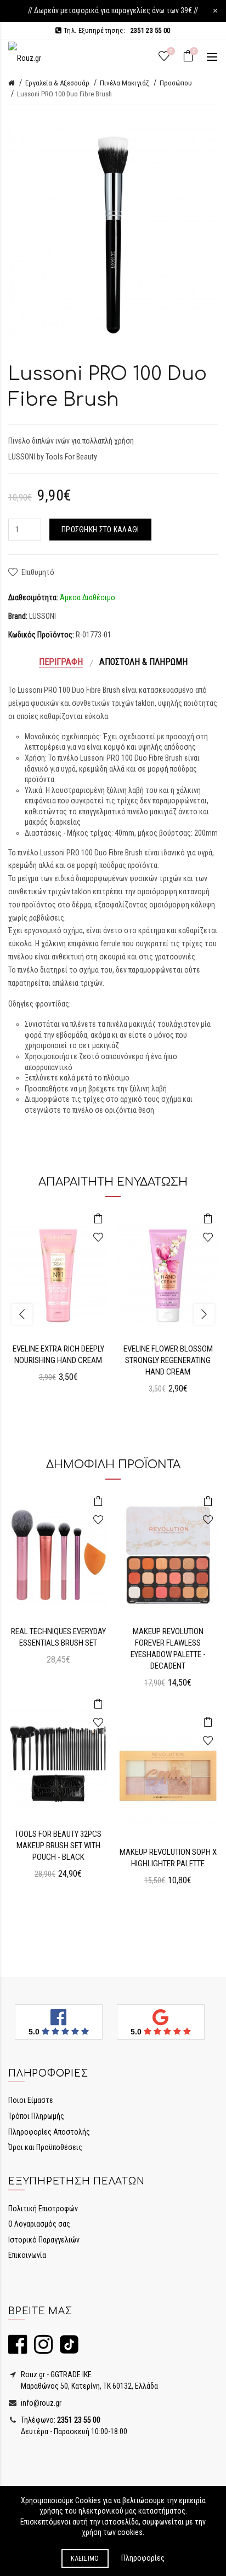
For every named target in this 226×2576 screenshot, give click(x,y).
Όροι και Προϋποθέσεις (45, 2147)
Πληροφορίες (143, 2558)
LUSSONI (43, 616)
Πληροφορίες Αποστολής (49, 2132)
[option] (58, 1303)
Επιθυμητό (38, 572)
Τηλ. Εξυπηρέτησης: (116, 30)
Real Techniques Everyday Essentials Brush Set (58, 1637)
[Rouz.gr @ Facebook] (18, 2349)
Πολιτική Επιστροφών (43, 2209)
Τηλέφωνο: (60, 2420)
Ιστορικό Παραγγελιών (44, 2240)
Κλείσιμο (85, 2558)
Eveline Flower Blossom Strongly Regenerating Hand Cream (168, 1360)
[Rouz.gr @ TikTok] (66, 2349)
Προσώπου (176, 83)
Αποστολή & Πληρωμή (143, 662)
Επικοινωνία (27, 2255)
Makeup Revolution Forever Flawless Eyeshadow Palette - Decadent (168, 1649)
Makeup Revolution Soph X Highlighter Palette (168, 1858)
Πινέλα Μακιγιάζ (125, 83)
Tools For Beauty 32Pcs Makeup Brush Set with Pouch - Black (58, 1845)
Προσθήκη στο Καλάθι (100, 530)
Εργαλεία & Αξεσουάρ (57, 83)
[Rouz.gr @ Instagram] (41, 2349)
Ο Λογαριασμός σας (39, 2224)
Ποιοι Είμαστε (31, 2100)
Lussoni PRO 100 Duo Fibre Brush (64, 94)
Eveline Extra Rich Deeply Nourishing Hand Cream (58, 1355)
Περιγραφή (61, 662)
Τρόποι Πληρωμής (36, 2116)
